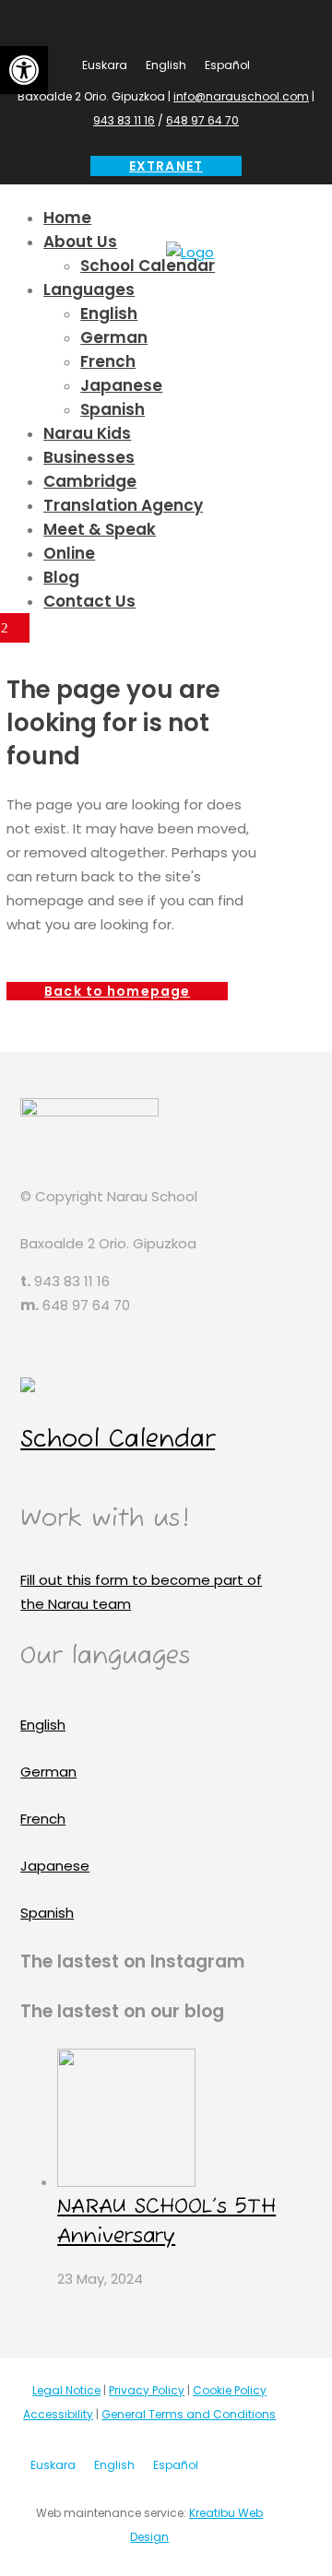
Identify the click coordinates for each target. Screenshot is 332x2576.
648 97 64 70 (202, 120)
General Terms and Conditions (189, 2414)
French (43, 1819)
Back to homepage (117, 991)
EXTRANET (166, 166)
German (48, 1772)
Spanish (47, 1913)
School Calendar (118, 1440)
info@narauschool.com (241, 96)
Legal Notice (66, 2390)
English (43, 1725)
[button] (24, 70)
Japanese (55, 1866)
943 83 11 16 (124, 120)
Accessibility (58, 2414)
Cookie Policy (230, 2390)
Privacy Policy (147, 2390)
